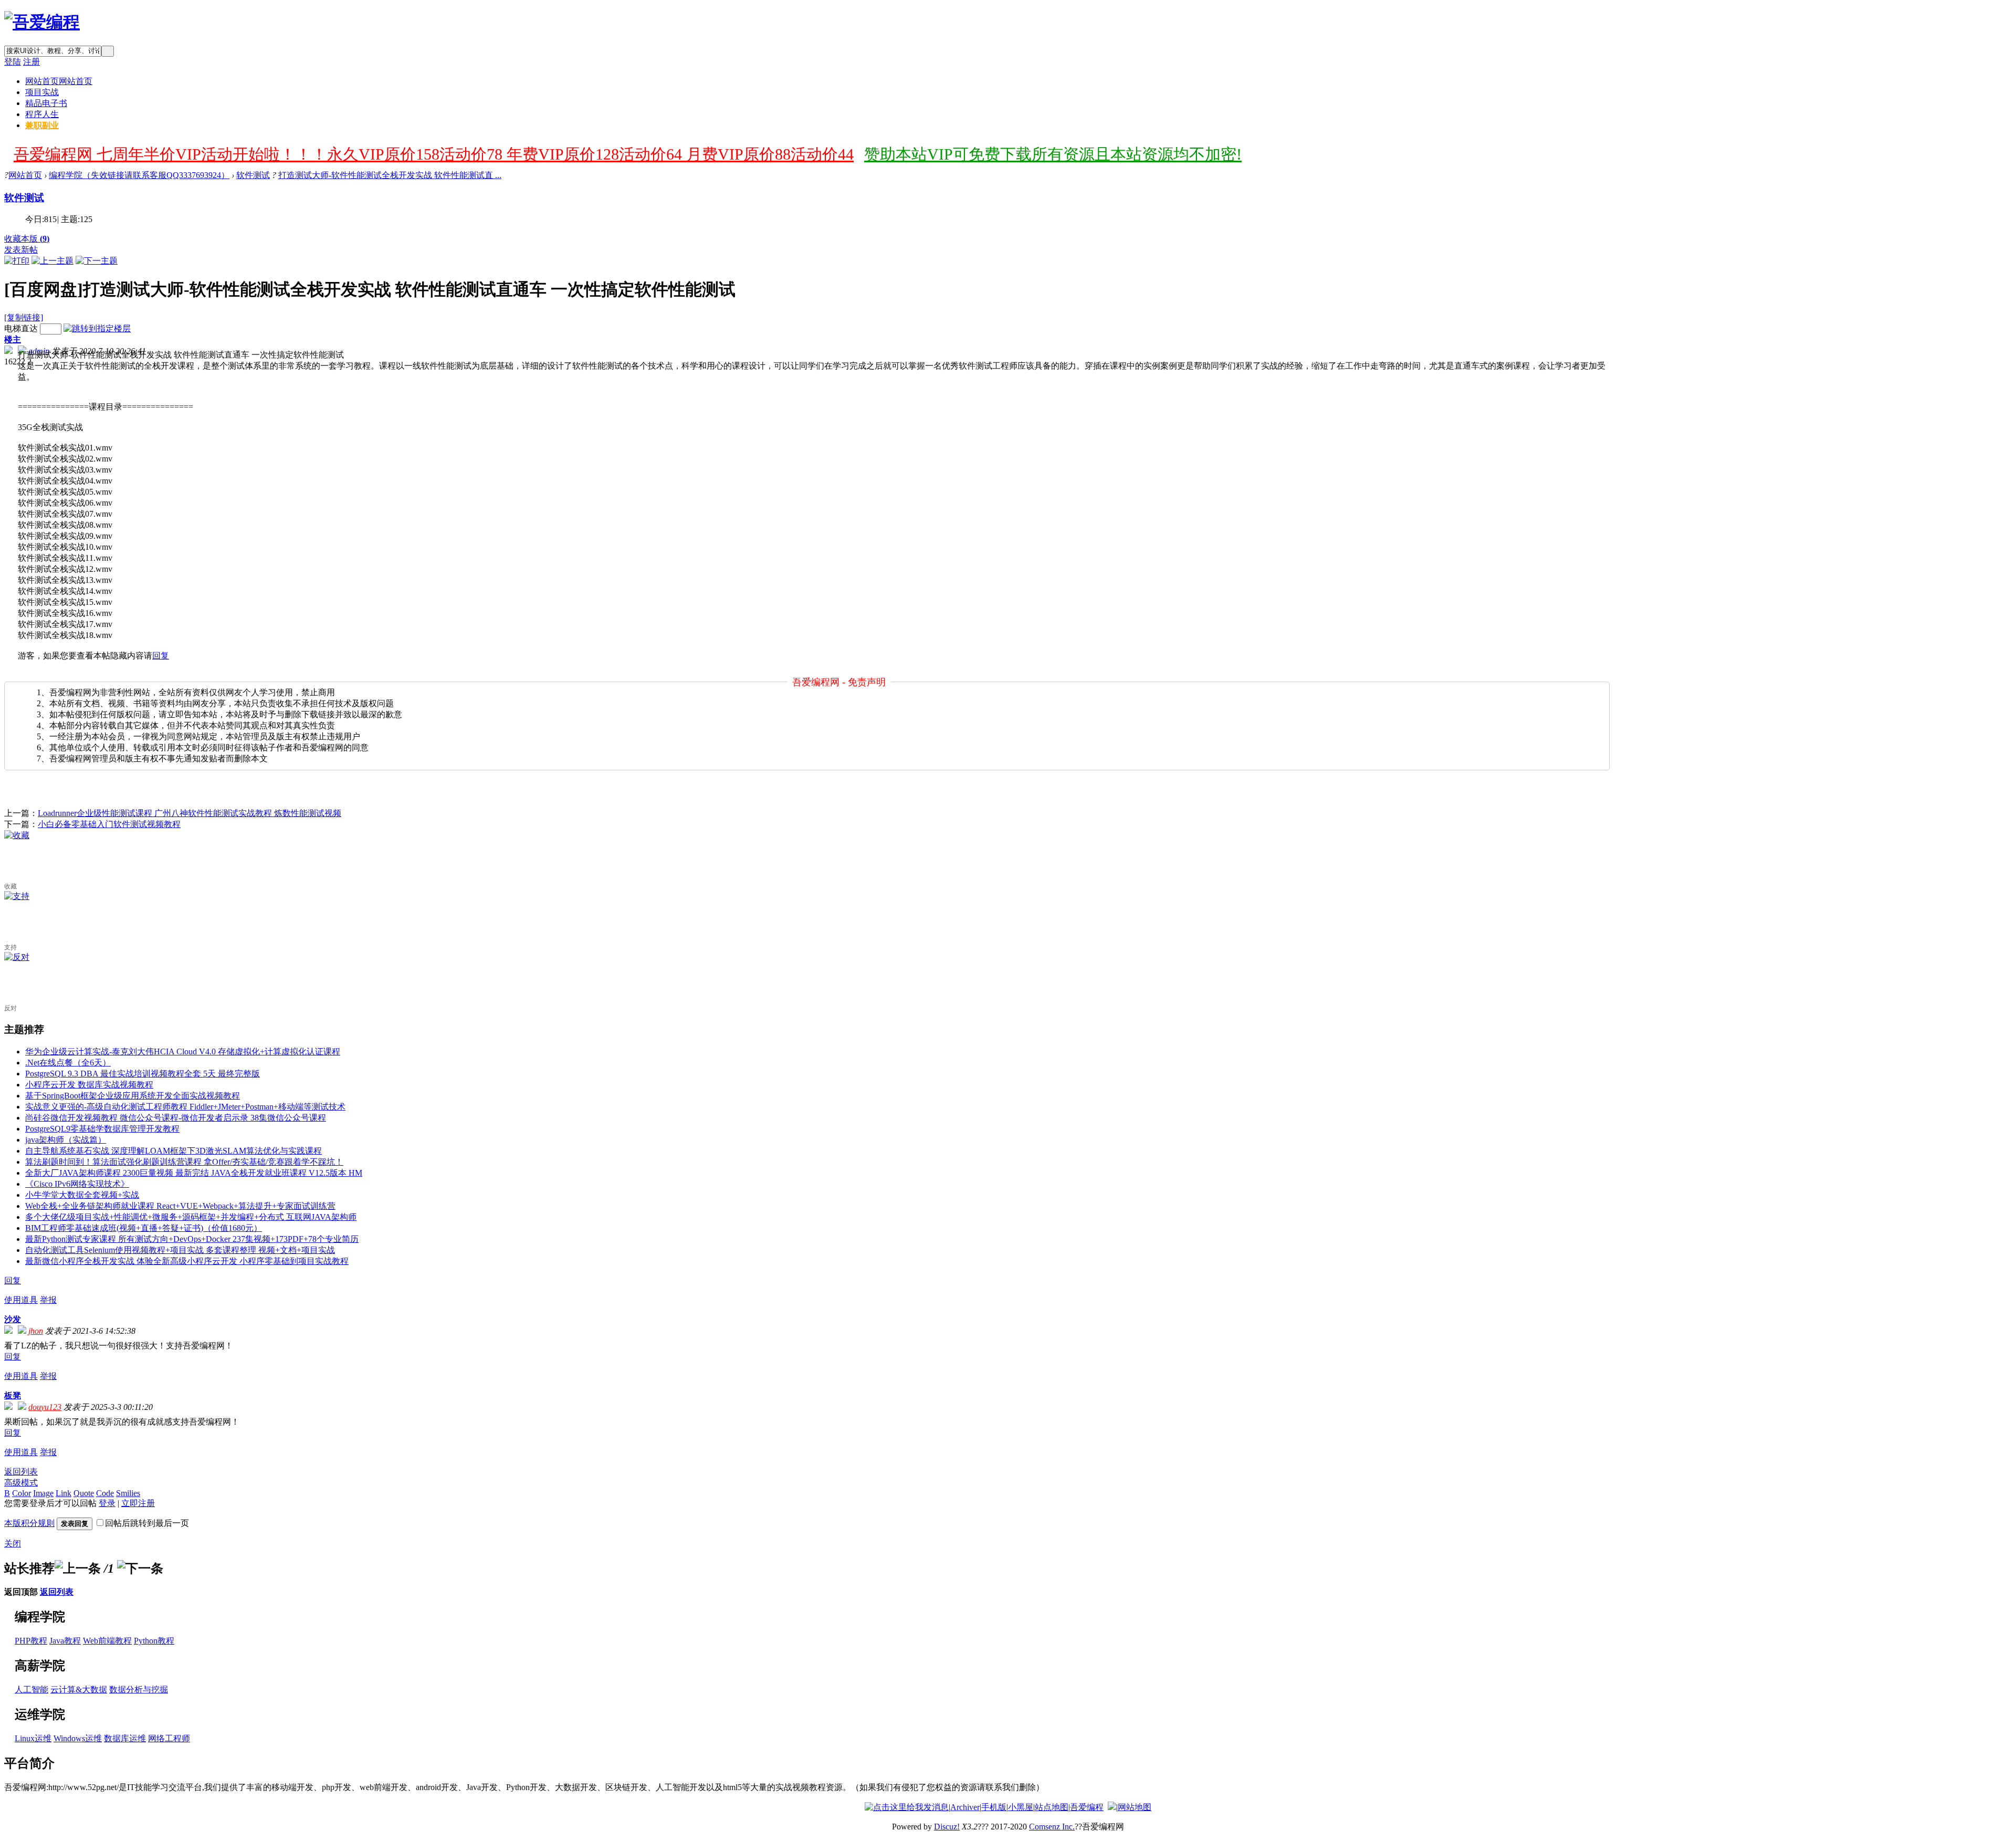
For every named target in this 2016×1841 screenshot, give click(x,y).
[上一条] (78, 1568)
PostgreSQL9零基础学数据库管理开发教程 (102, 1129)
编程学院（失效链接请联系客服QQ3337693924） (139, 175)
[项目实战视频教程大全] (42, 22)
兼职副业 (42, 125)
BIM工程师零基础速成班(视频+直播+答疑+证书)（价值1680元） (144, 1228)
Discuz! (947, 1827)
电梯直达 (21, 328)
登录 (107, 1503)
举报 (48, 1300)
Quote (84, 1493)
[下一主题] (97, 261)
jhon (36, 1331)
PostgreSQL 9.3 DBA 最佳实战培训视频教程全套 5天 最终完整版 (143, 1074)
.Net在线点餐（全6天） (68, 1063)
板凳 (13, 1395)
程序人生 (42, 114)
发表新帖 (21, 250)
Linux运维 (33, 1738)
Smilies (128, 1493)
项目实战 (42, 92)
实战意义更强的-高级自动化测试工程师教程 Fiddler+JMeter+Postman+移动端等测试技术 (185, 1107)
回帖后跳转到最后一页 (147, 1523)
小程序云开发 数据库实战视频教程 (89, 1085)
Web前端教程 (107, 1641)
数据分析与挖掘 (139, 1690)
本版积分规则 (29, 1523)
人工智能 (31, 1690)
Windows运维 (78, 1738)
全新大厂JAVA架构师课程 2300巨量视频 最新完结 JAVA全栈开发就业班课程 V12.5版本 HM (194, 1173)
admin (39, 351)
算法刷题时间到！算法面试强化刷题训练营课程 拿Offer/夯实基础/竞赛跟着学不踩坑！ (184, 1162)
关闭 (13, 1544)
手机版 (994, 1807)
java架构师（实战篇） (66, 1140)
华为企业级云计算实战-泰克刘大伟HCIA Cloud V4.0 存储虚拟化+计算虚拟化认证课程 (183, 1052)
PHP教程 (31, 1641)
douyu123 (45, 1407)
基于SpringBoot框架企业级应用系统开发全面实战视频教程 (133, 1096)
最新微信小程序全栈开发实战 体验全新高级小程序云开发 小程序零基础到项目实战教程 (187, 1261)
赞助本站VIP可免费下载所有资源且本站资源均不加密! (1053, 154)
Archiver (965, 1807)
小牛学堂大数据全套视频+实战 (82, 1195)
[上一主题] (52, 261)
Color (22, 1493)
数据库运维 (125, 1738)
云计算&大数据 (79, 1690)
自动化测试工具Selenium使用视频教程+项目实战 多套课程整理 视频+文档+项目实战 (180, 1250)
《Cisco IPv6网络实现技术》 (77, 1184)
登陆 (13, 62)
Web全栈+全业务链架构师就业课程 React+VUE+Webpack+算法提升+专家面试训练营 (180, 1206)
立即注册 (138, 1503)
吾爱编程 (1087, 1807)
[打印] (17, 261)
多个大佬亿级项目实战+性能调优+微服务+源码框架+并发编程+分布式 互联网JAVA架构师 (191, 1217)
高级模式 (21, 1483)
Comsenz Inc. (1052, 1827)
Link (64, 1493)
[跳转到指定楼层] (97, 328)
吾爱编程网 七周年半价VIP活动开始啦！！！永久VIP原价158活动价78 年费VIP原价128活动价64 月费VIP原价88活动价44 (434, 154)
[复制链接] (24, 317)
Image (43, 1493)
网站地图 (1135, 1807)
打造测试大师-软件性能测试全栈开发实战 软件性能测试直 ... (390, 175)
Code (105, 1493)
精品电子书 (46, 103)
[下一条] (140, 1568)
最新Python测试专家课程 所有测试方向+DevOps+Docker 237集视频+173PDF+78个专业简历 (192, 1239)
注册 (31, 62)
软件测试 (253, 175)
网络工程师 (169, 1738)
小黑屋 (1021, 1807)
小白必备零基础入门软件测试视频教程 (109, 824)
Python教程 (154, 1641)
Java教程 (65, 1641)
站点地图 (1052, 1807)
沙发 (13, 1319)
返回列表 (21, 1472)
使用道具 (21, 1300)
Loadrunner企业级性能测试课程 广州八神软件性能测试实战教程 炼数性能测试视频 (190, 813)
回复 (161, 656)
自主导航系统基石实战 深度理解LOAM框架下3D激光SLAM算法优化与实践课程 (174, 1151)
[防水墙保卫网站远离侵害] (1112, 1807)
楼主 (13, 339)
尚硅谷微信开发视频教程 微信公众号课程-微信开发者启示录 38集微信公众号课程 (176, 1118)
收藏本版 (27, 239)
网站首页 (59, 81)
